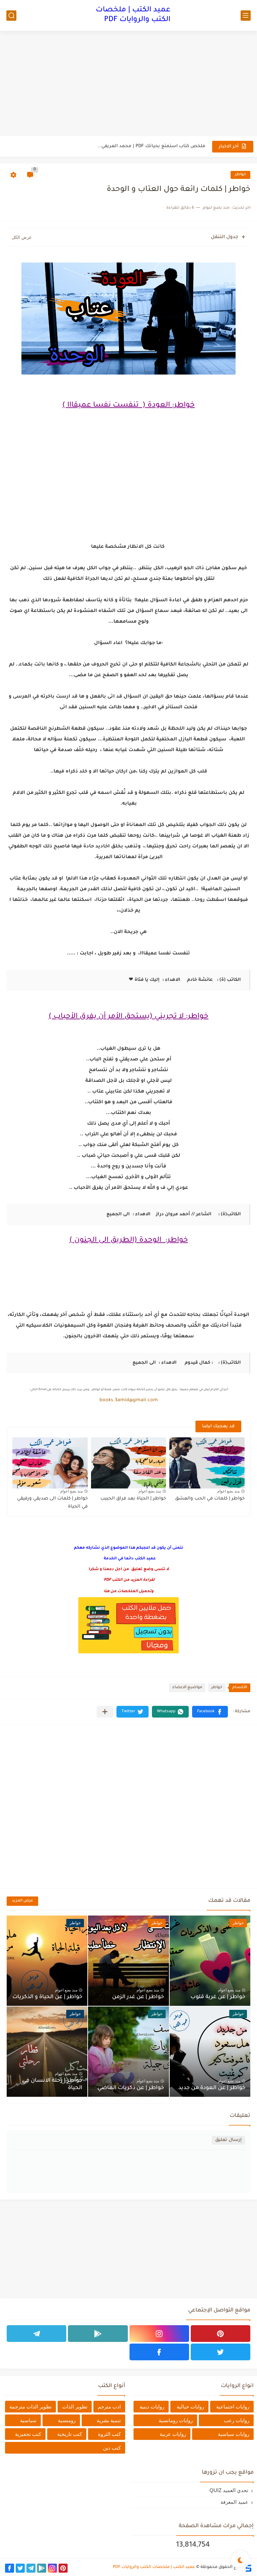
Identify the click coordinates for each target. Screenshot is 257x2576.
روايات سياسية (234, 2434)
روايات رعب (237, 2420)
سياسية (28, 2420)
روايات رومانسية (176, 2420)
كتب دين (112, 2448)
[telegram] (36, 2334)
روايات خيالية (190, 2407)
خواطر (240, 175)
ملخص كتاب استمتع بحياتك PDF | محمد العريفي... (151, 146)
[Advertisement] (128, 84)
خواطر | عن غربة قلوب (218, 1997)
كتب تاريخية (70, 2434)
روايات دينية (152, 2407)
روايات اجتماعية (233, 2407)
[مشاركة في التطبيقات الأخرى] (105, 1712)
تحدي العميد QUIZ (229, 2490)
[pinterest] (221, 2334)
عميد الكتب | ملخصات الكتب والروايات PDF (133, 15)
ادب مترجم (109, 2407)
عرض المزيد (22, 1901)
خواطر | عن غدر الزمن (138, 1997)
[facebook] (159, 2352)
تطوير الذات (75, 2407)
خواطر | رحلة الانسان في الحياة (52, 2084)
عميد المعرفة (234, 2502)
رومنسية (67, 2420)
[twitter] (221, 2352)
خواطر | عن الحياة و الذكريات (47, 1997)
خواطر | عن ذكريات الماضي (131, 2088)
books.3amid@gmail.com (129, 1401)
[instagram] (159, 2334)
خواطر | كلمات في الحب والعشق (210, 1499)
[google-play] (98, 2334)
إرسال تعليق (228, 2140)
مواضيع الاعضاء (187, 1688)
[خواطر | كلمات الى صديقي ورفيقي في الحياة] (50, 1463)
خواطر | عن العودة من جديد (212, 2088)
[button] (210, 1712)
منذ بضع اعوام (228, 1491)
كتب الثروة (109, 2434)
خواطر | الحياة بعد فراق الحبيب (133, 1499)
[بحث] (11, 16)
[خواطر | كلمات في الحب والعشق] (207, 1463)
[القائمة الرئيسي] (246, 16)
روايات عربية (173, 2434)
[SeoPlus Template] (248, 2567)
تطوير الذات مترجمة (30, 2407)
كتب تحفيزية (28, 2434)
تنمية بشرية (109, 2420)
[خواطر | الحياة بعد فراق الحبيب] (129, 1463)
